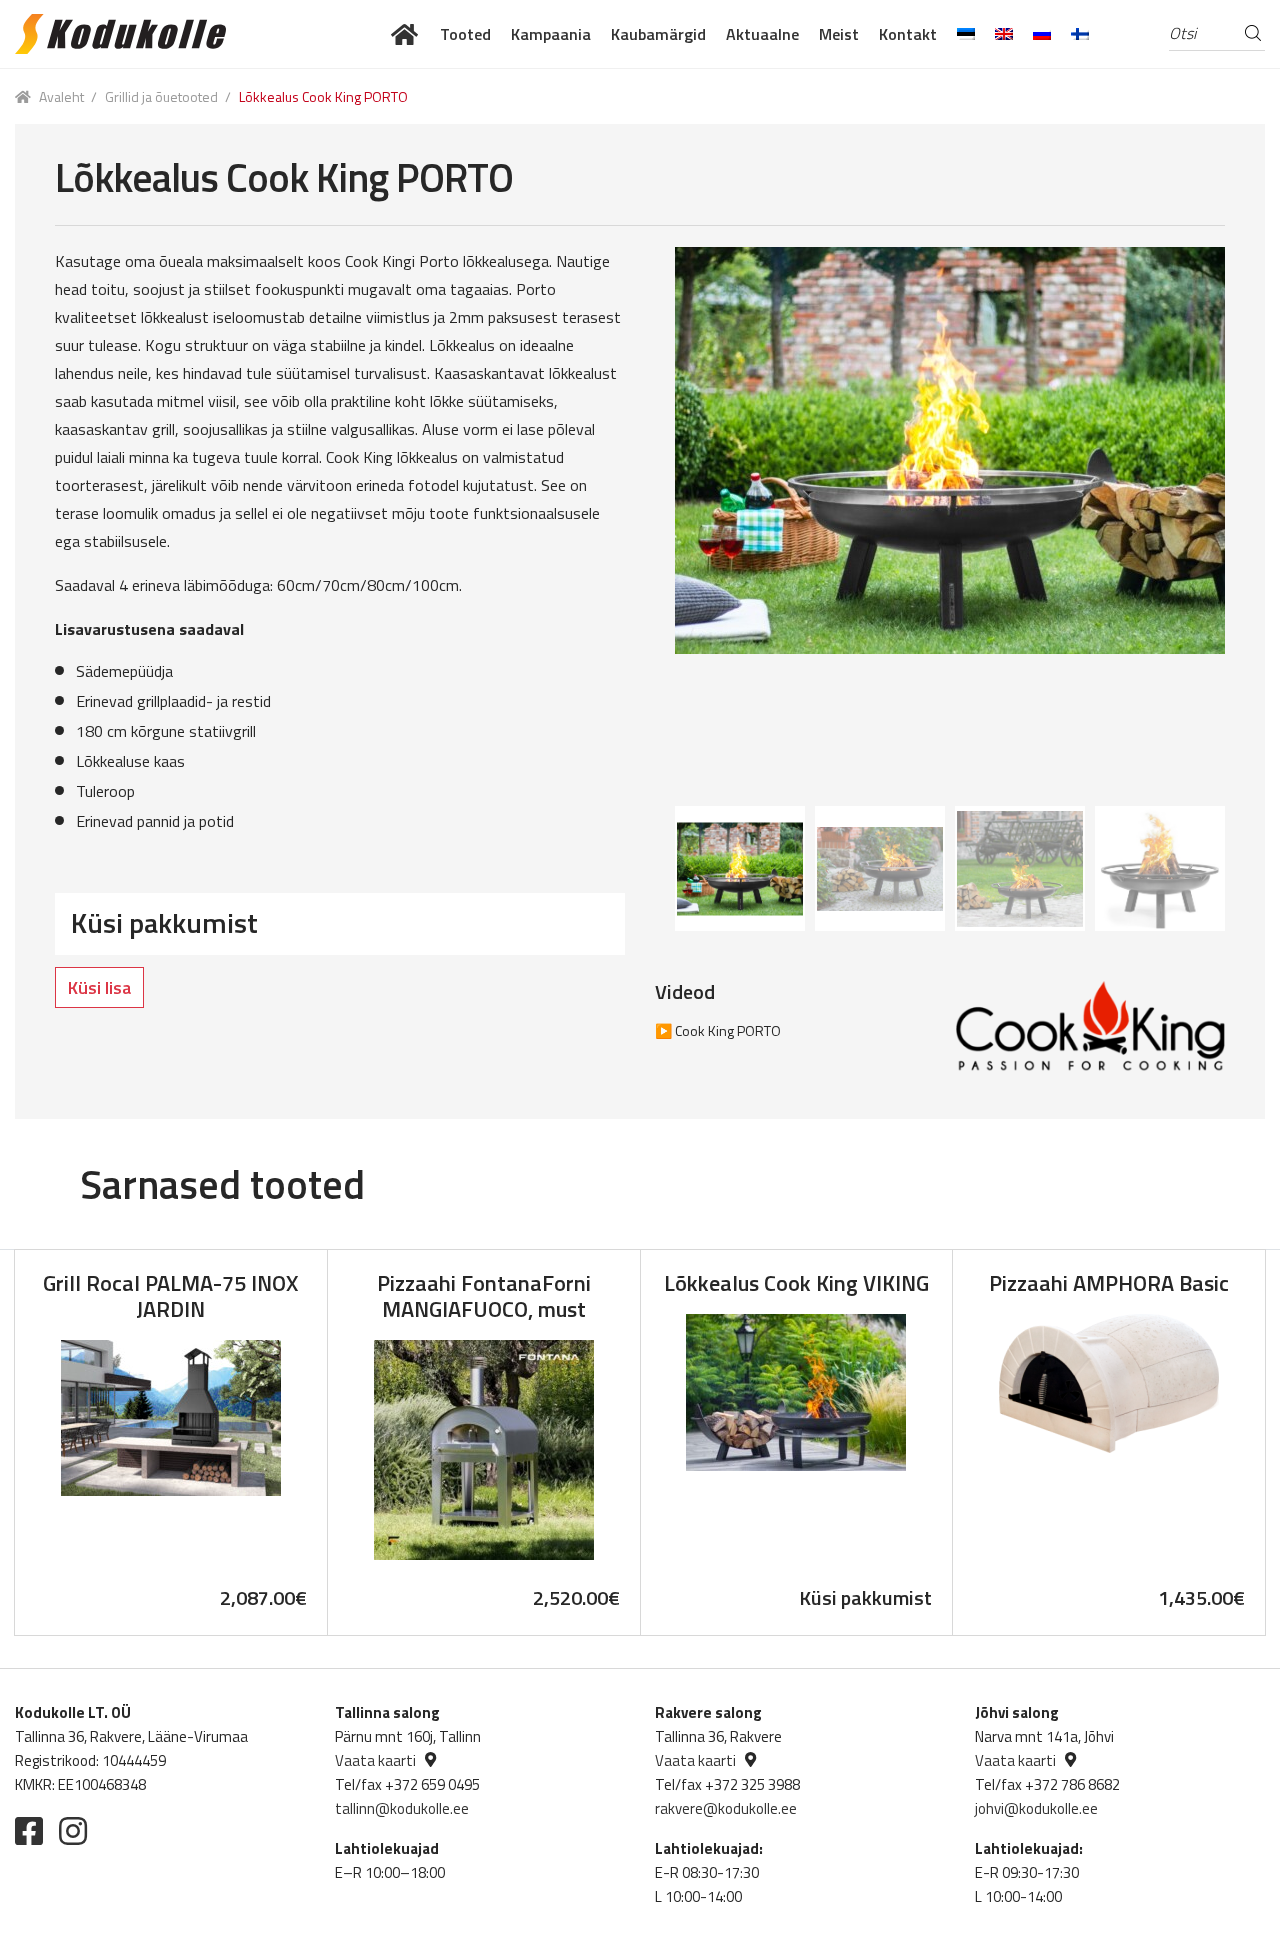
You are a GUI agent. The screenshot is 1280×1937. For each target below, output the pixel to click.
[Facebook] (29, 1831)
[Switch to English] (1004, 34)
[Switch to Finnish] (1080, 34)
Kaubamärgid (658, 34)
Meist (839, 34)
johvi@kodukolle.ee (1036, 1808)
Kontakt (908, 34)
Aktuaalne (762, 34)
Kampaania (551, 34)
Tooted (465, 34)
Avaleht (61, 96)
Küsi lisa (99, 987)
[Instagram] (73, 1831)
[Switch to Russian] (1042, 34)
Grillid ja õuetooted (161, 96)
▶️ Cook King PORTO (718, 1030)
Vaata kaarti (375, 1760)
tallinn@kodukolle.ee (402, 1808)
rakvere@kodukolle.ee (726, 1808)
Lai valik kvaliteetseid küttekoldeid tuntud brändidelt (405, 34)
